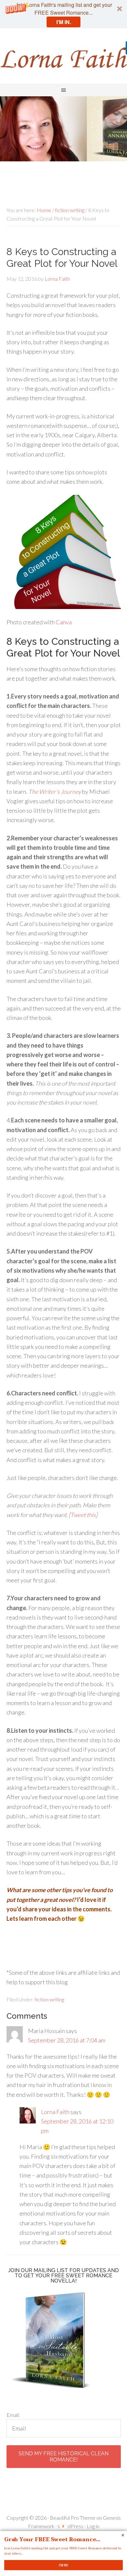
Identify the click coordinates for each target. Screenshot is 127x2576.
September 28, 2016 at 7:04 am (67, 2040)
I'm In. (64, 22)
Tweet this (83, 1515)
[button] (63, 14)
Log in (93, 2526)
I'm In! (63, 2565)
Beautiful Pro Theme (73, 2518)
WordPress (71, 2526)
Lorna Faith (63, 58)
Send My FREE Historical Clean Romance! (63, 2457)
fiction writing (49, 1999)
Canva (64, 622)
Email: (13, 2415)
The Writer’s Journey (55, 792)
